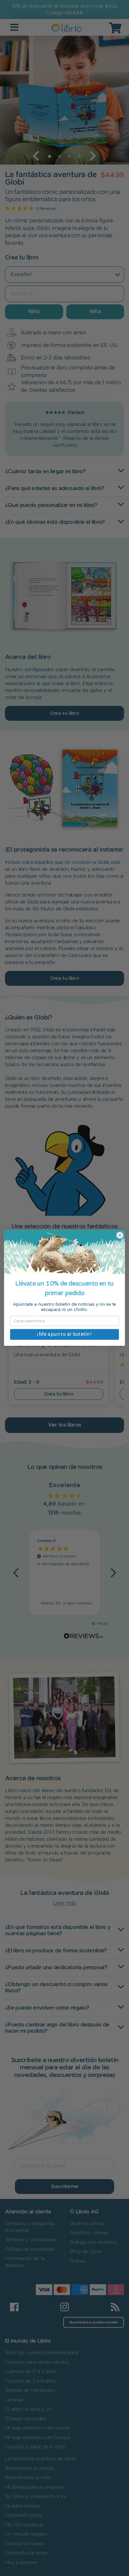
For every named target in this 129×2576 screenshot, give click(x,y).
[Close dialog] (120, 1235)
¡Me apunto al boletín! (64, 1334)
